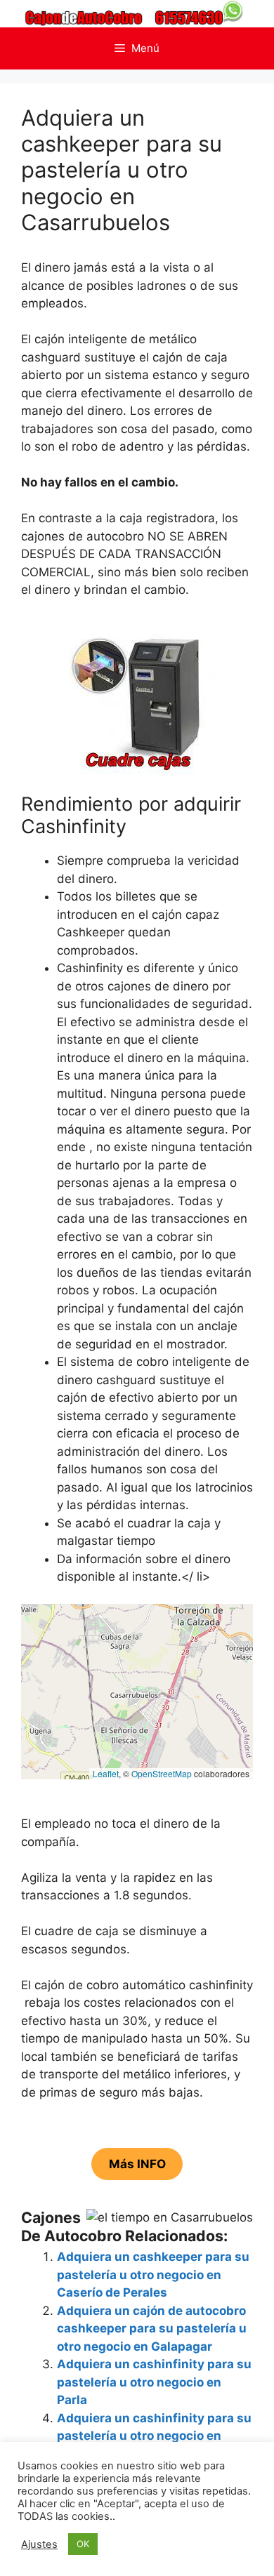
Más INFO (137, 2164)
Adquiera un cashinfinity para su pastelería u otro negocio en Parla (154, 2382)
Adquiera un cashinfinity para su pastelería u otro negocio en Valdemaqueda (154, 2436)
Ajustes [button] (39, 2544)
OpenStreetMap (162, 1773)
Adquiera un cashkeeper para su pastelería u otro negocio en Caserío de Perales (153, 2275)
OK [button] (83, 2544)
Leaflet (106, 1773)
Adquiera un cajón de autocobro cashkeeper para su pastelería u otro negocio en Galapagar (152, 2329)
